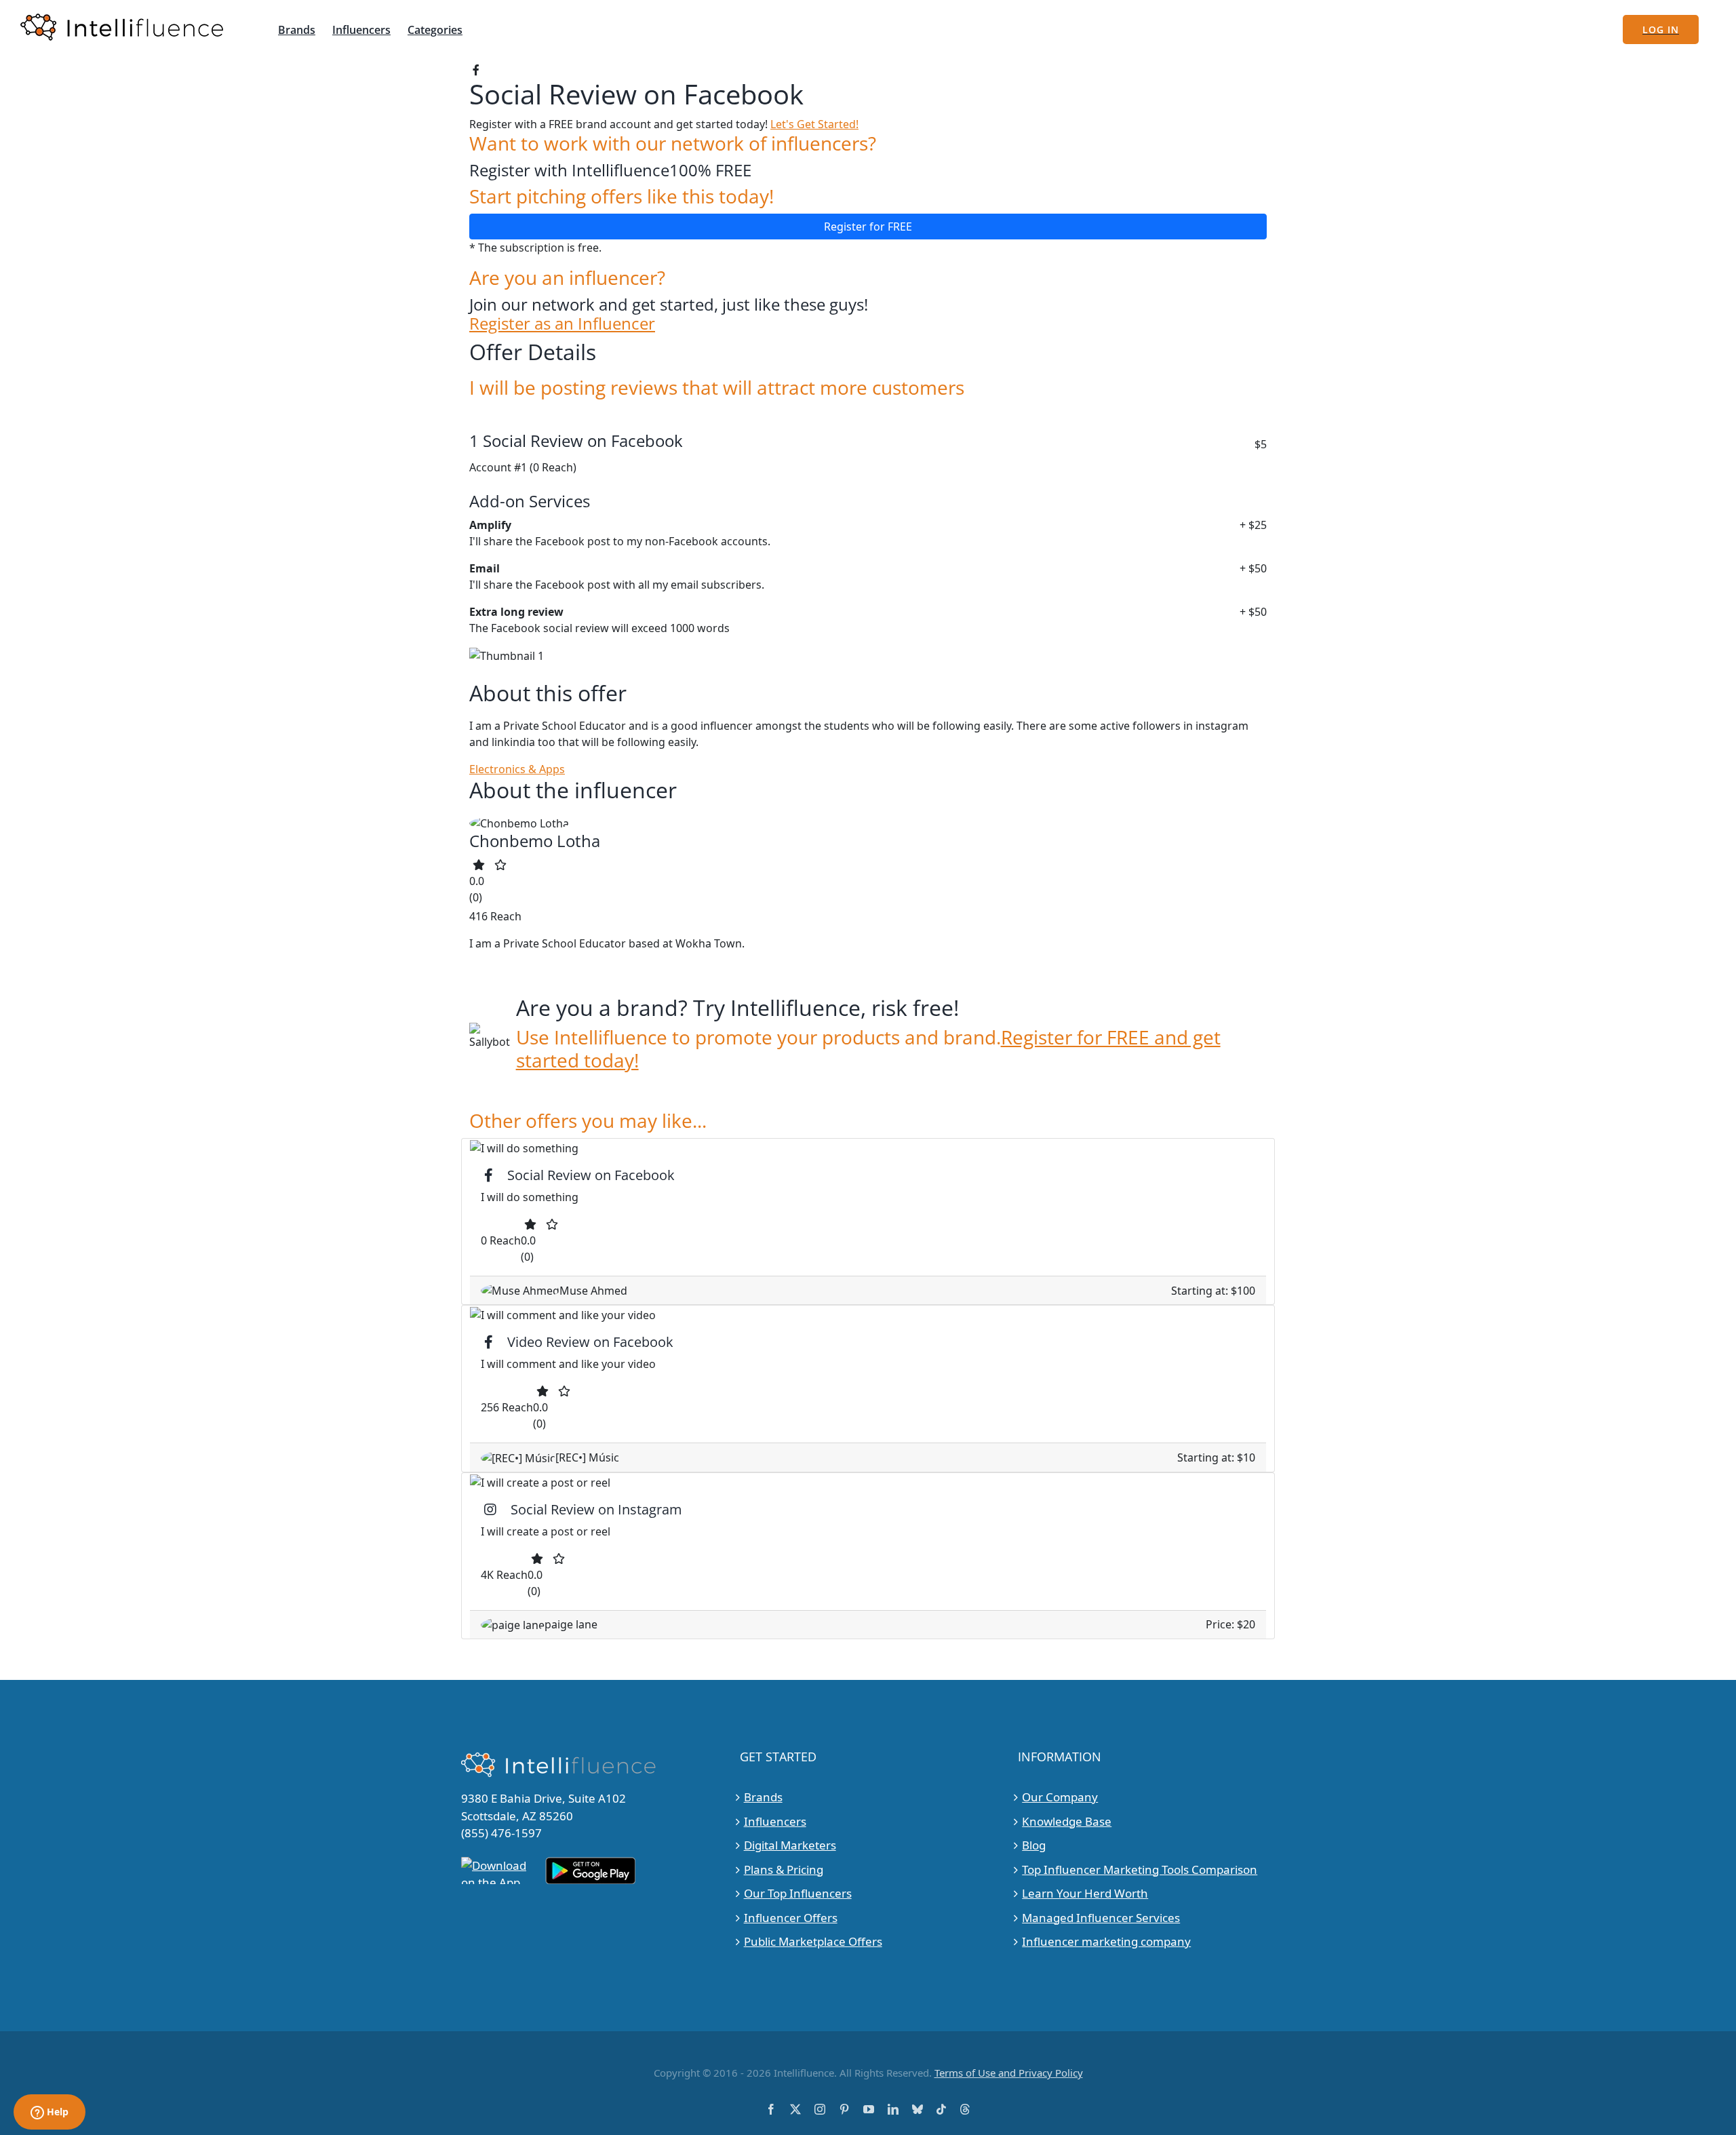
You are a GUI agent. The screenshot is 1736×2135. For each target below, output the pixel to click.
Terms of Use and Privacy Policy (1009, 2073)
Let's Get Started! (814, 124)
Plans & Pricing (784, 1869)
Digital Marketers (790, 1845)
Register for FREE (868, 227)
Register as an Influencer (562, 324)
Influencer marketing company (1106, 1941)
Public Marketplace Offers (813, 1941)
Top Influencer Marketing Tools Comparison (1140, 1869)
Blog (1034, 1845)
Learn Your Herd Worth (1085, 1893)
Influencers (775, 1821)
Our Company (1060, 1797)
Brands (763, 1797)
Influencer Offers (791, 1918)
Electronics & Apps (517, 769)
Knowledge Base (1067, 1821)
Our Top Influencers (798, 1893)
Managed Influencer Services (1101, 1918)
